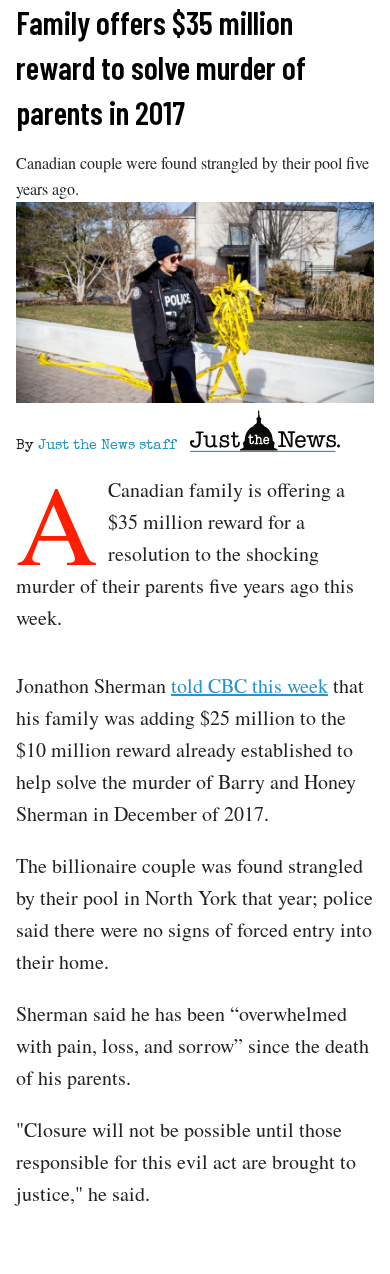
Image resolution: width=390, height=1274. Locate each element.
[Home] (265, 434)
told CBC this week (249, 685)
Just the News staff (107, 446)
